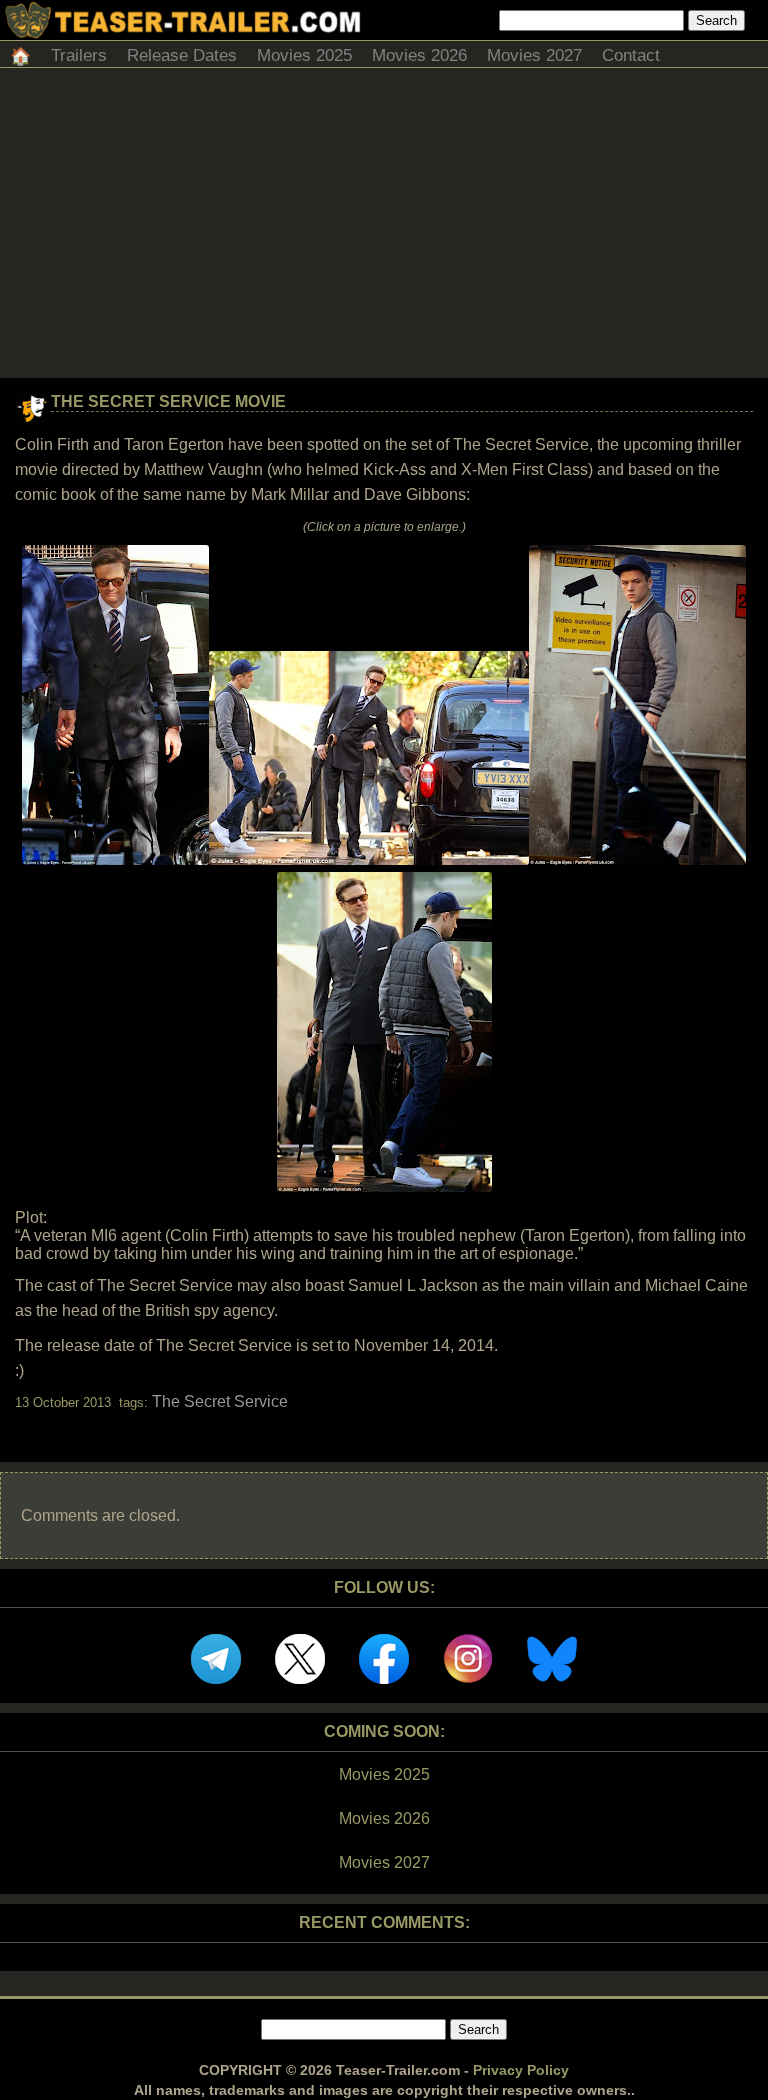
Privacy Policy (521, 2070)
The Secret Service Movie (168, 401)
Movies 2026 (419, 55)
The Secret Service (220, 1401)
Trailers (79, 55)
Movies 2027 (534, 55)
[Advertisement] (384, 228)
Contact (631, 55)
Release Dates (182, 55)
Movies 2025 (304, 55)
